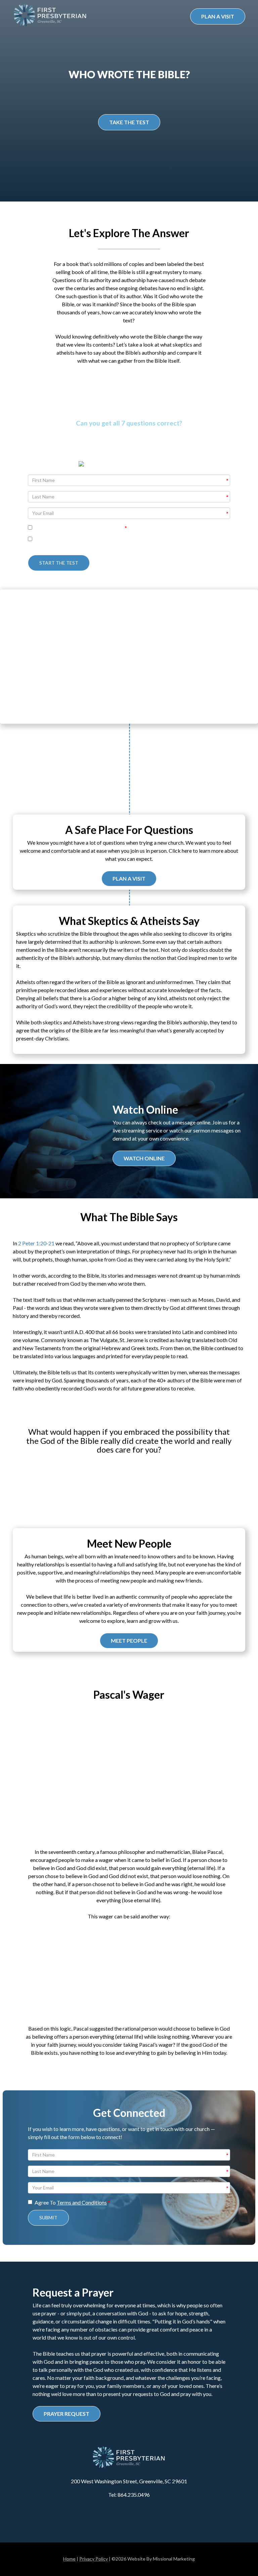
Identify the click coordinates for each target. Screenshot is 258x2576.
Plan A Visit (218, 16)
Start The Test (59, 563)
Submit (48, 2217)
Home (69, 2559)
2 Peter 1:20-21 (36, 1243)
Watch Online (144, 1158)
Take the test (129, 122)
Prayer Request (67, 2414)
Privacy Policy (94, 2559)
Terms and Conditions (82, 2202)
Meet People (129, 1640)
